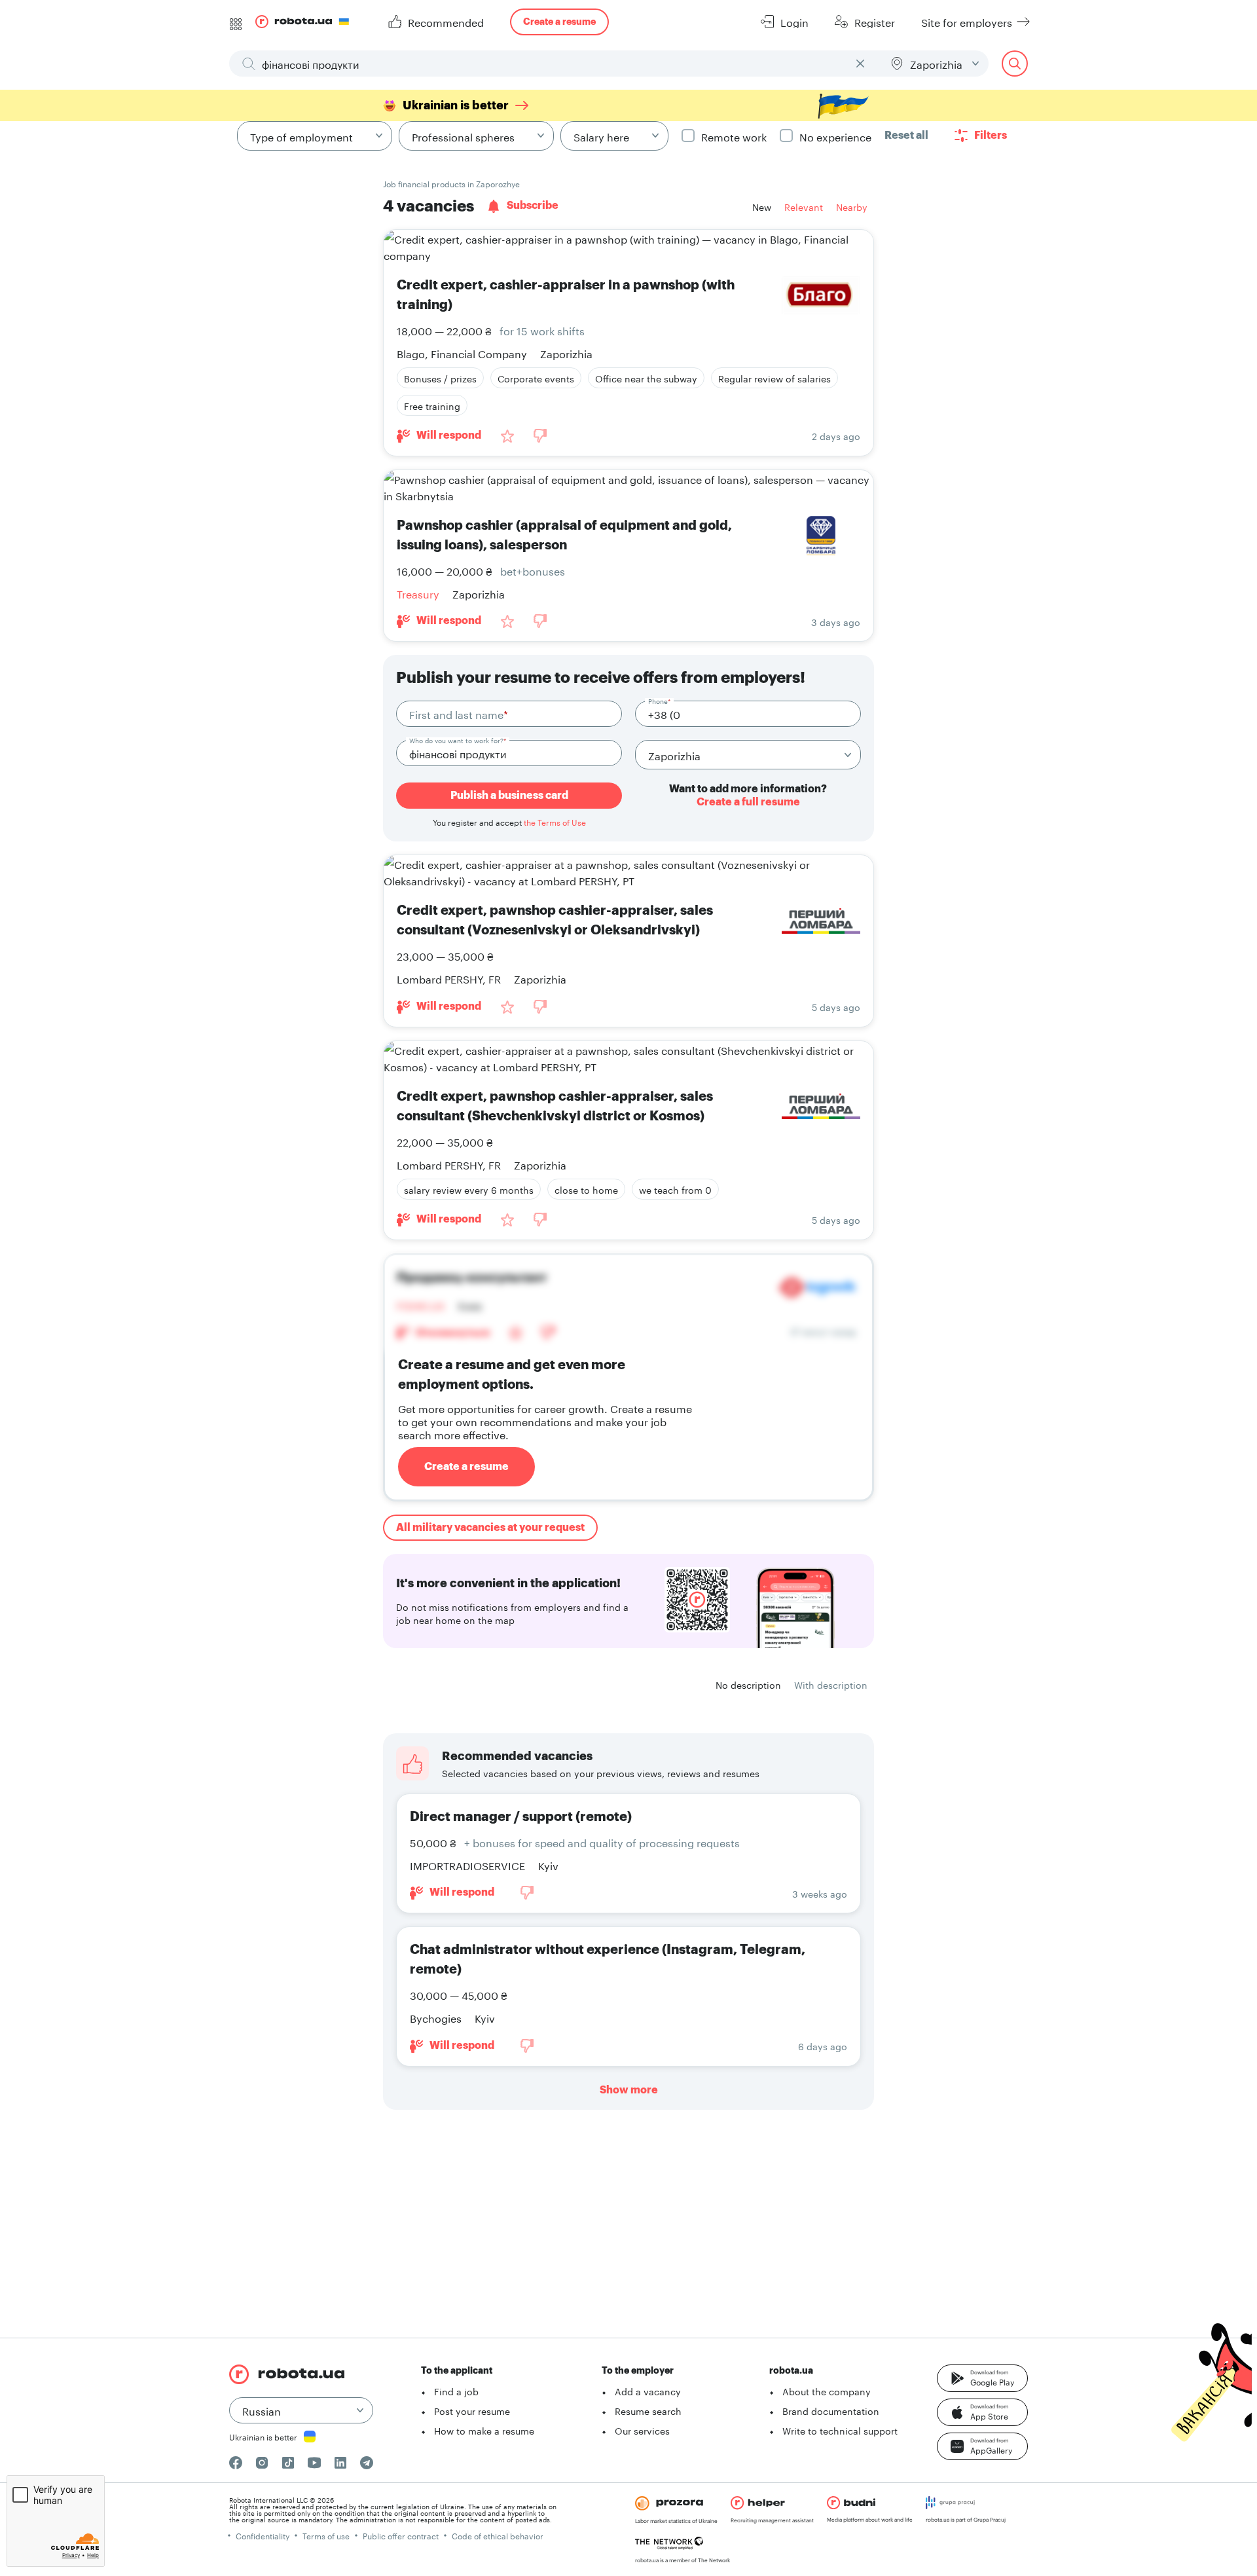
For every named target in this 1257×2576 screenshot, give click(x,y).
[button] (982, 2378)
